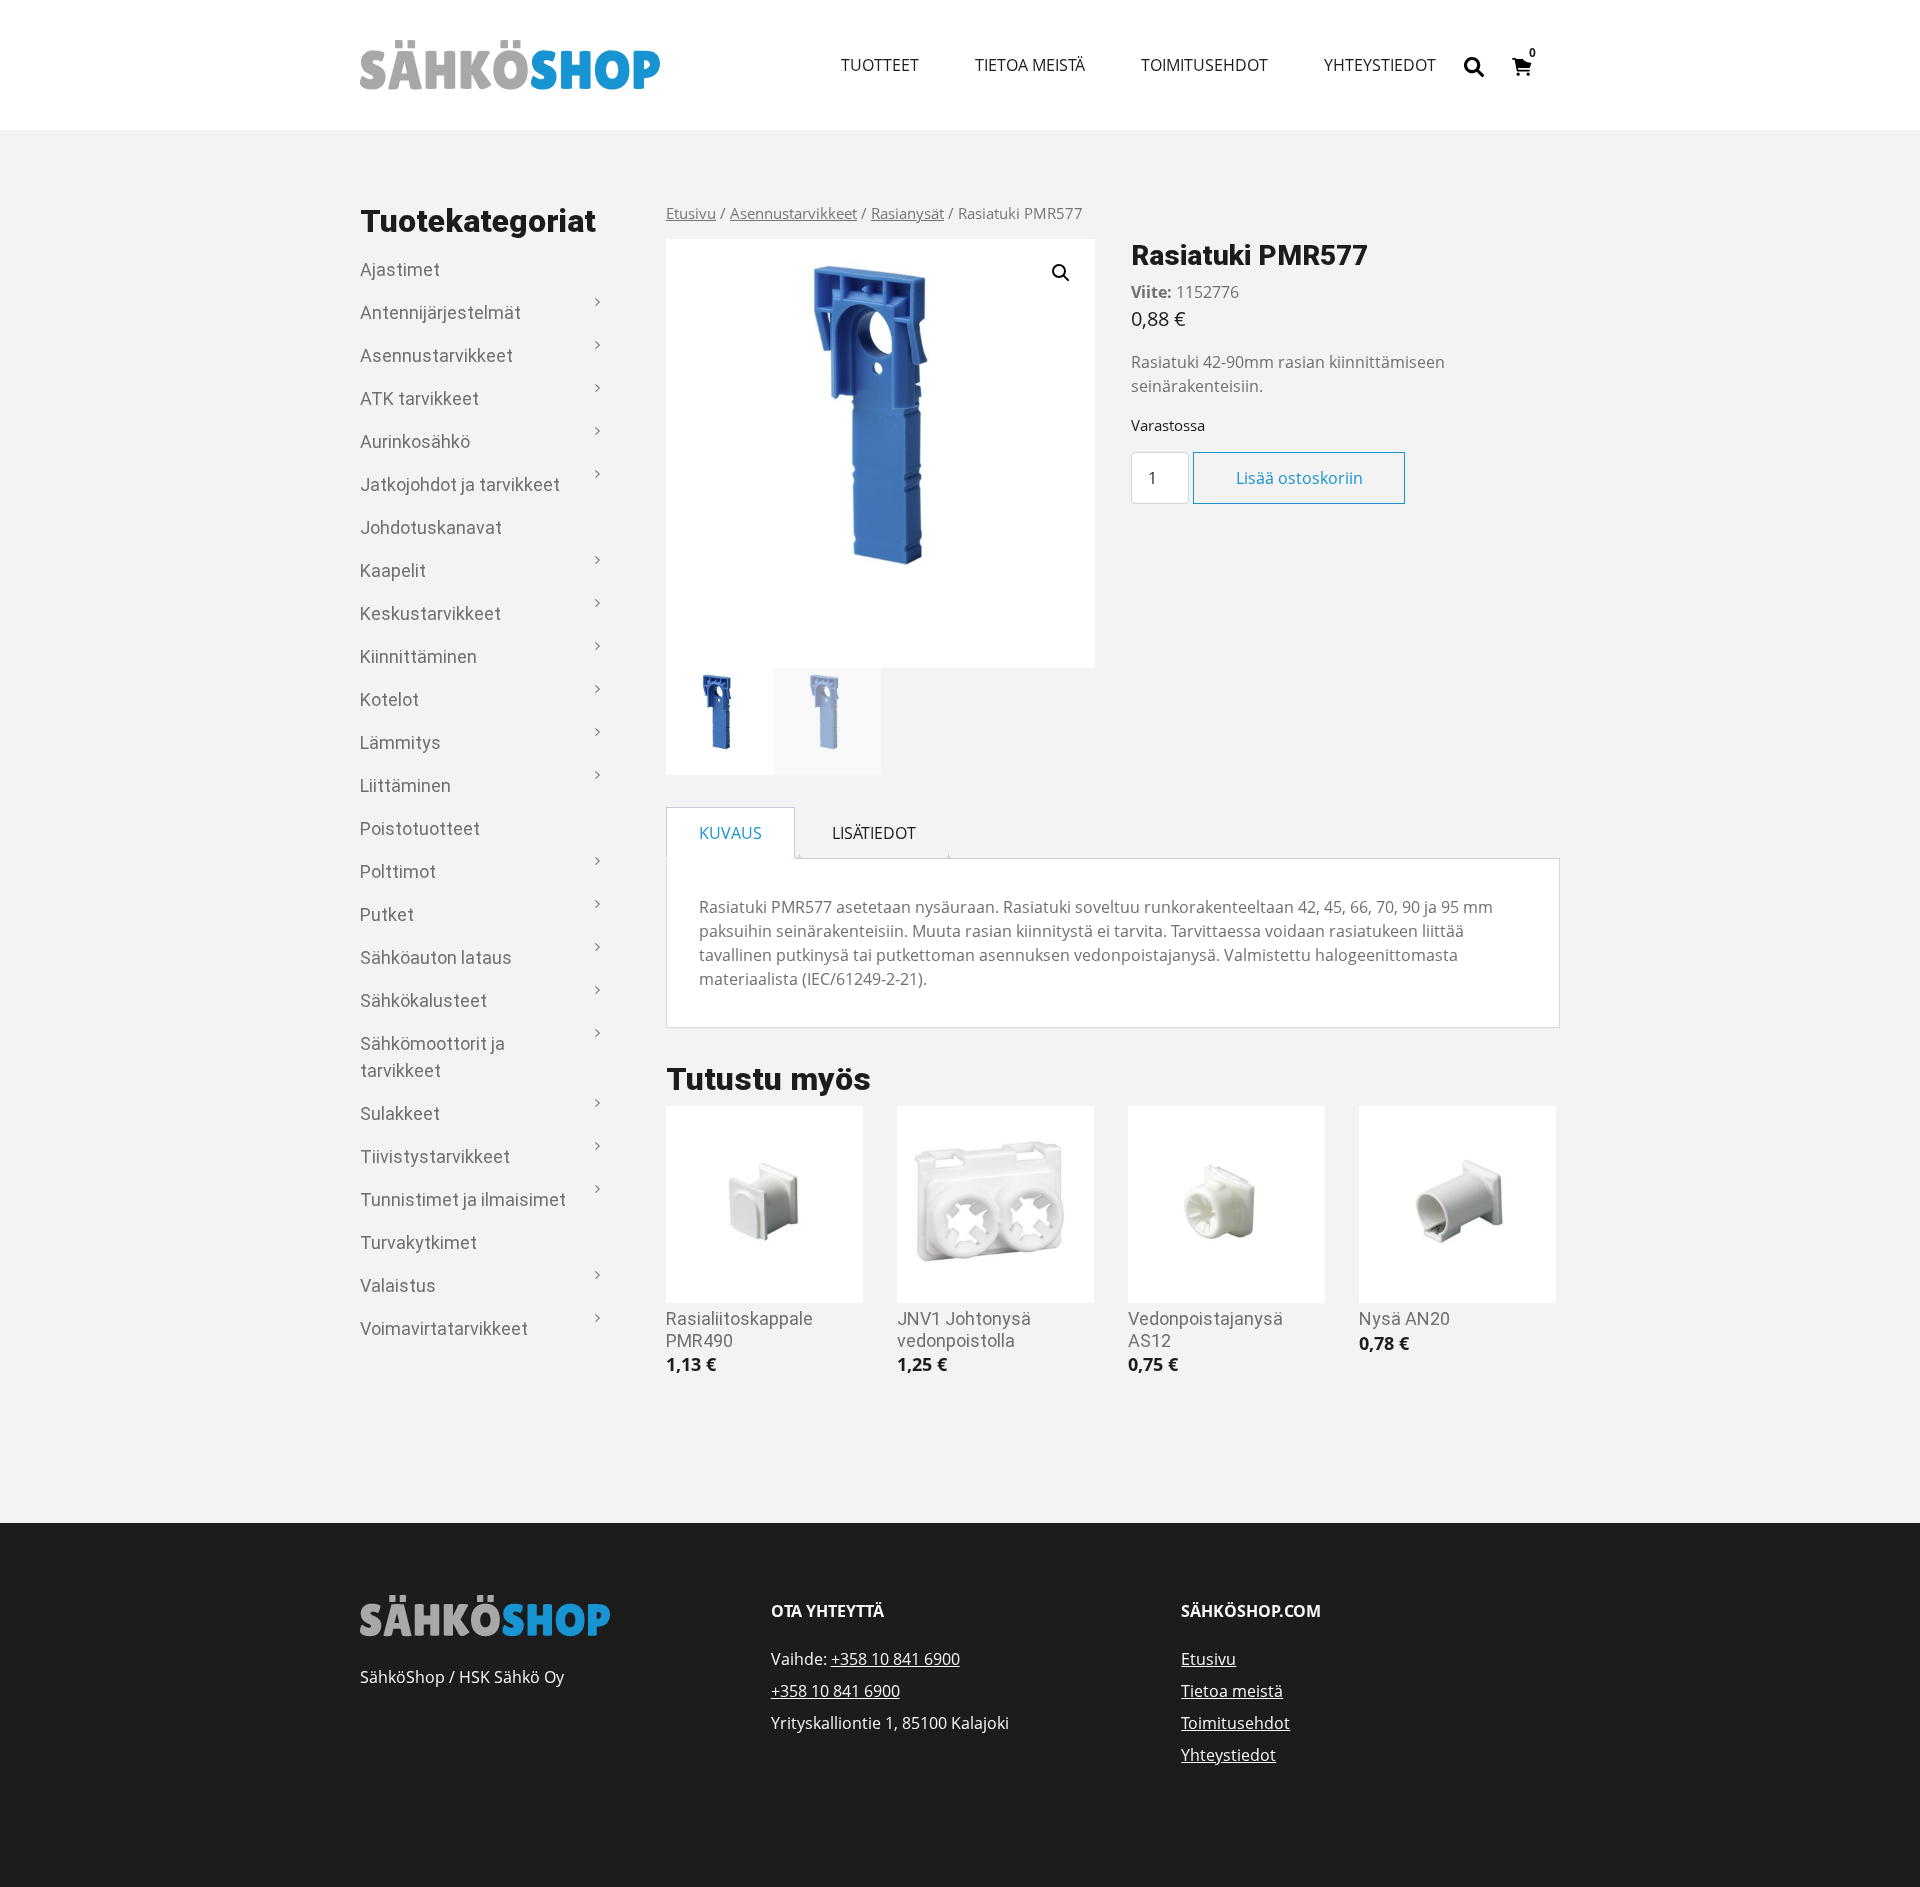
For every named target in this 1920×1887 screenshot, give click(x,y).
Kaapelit (393, 570)
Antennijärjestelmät (440, 312)
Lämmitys (400, 742)
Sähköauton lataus (436, 957)
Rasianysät (907, 213)
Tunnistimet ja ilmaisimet (463, 1199)
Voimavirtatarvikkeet (444, 1328)
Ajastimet (400, 269)
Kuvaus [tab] (730, 833)
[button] (1061, 273)
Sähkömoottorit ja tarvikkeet (432, 1057)
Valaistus (398, 1285)
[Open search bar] (1474, 65)
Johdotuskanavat (431, 527)
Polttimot (398, 871)
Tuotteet (880, 65)
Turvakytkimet (418, 1242)
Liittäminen (405, 785)
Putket (387, 914)
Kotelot (389, 699)
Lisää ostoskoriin (1299, 478)
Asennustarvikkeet (436, 355)
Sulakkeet (400, 1113)
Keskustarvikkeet (430, 613)
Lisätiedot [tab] (874, 833)
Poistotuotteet (420, 828)
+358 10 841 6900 (895, 1659)
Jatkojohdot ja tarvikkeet (460, 484)
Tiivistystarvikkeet (435, 1156)
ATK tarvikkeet (419, 398)
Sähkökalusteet (423, 1000)
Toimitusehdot (1204, 65)
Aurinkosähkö (415, 441)
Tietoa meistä (1030, 65)
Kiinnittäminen (418, 656)
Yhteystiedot (1380, 65)
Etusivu (691, 213)
